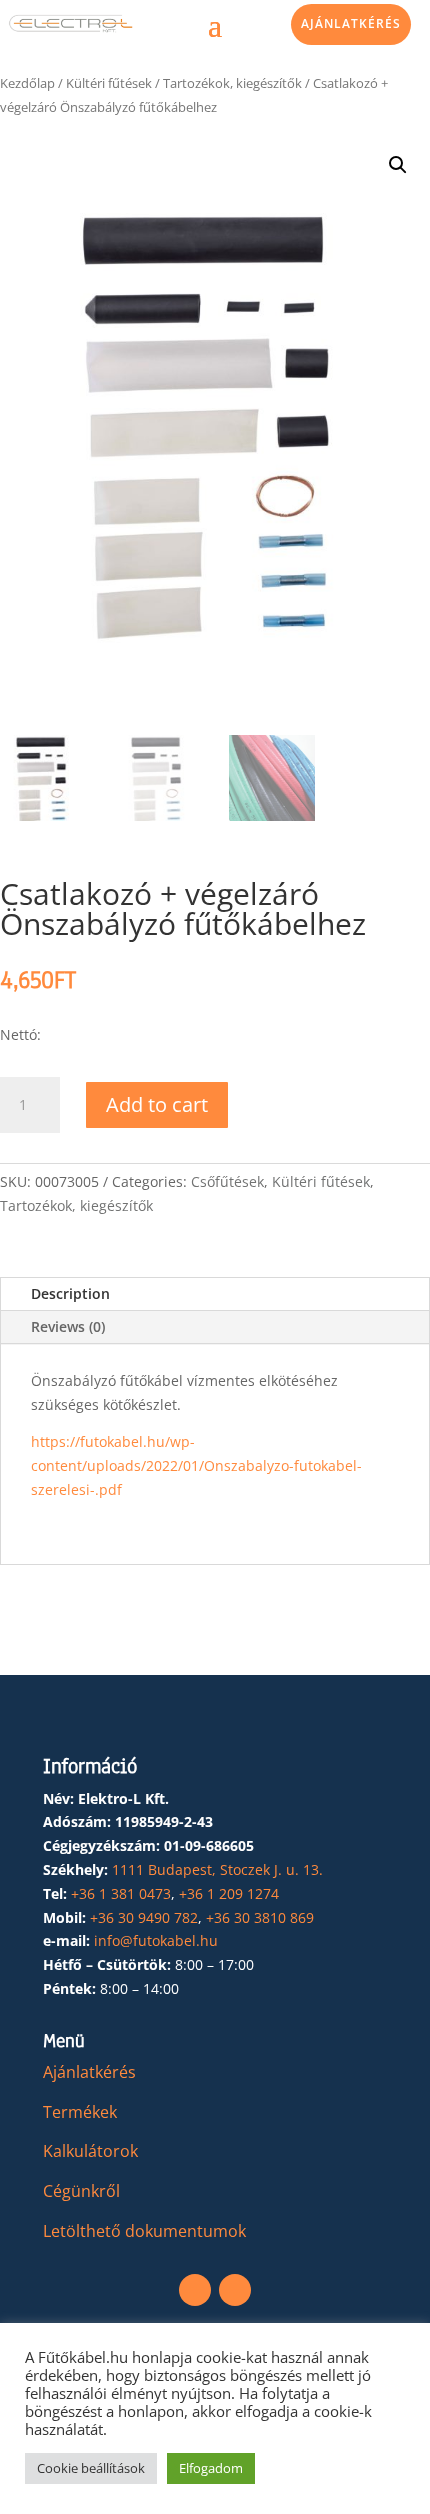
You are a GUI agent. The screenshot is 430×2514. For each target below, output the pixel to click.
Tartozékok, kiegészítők (232, 83)
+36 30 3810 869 (260, 1917)
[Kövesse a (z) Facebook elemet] (195, 2290)
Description (70, 1293)
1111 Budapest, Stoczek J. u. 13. (217, 1869)
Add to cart (157, 1104)
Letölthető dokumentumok (144, 2231)
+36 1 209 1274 (229, 1893)
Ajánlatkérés (351, 23)
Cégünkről (81, 2191)
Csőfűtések (227, 1181)
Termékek (80, 2112)
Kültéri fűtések (109, 83)
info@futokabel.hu (156, 1940)
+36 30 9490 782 (144, 1917)
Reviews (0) (68, 1326)
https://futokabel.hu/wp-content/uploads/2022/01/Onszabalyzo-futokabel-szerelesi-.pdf (196, 1465)
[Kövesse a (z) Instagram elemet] (235, 2290)
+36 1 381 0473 (121, 1893)
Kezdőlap (27, 83)
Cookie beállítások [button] (91, 2468)
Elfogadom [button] (211, 2468)
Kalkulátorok (90, 2151)
